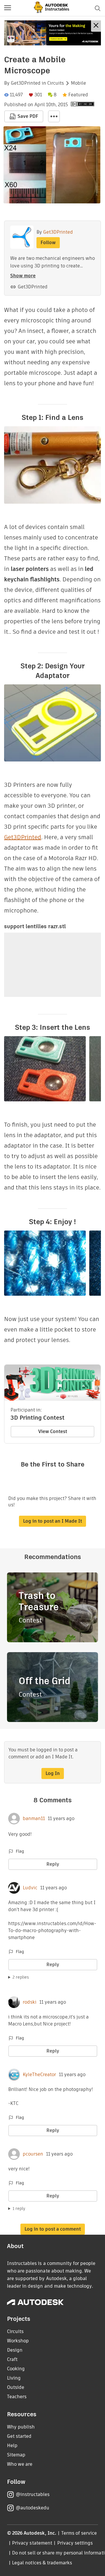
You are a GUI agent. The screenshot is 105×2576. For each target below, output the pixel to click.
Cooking (16, 2369)
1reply (19, 2208)
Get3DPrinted (26, 83)
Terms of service (79, 2533)
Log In (53, 1773)
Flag (20, 1851)
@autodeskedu (33, 2508)
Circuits (56, 83)
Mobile (78, 83)
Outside (16, 2387)
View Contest (53, 1431)
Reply (53, 1864)
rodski (30, 2002)
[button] (8, 8)
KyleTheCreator (39, 2075)
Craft (12, 2359)
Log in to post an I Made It (52, 1521)
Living (14, 2378)
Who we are (20, 2464)
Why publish (21, 2427)
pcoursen (33, 2154)
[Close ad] (96, 26)
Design (15, 2350)
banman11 (34, 1819)
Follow (48, 243)
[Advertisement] (52, 33)
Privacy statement (32, 2543)
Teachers (17, 2397)
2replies (21, 1977)
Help (12, 2445)
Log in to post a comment (53, 2229)
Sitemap (16, 2455)
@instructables (33, 2494)
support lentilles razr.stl (35, 926)
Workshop (18, 2341)
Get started (19, 2436)
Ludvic (30, 1888)
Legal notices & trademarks (42, 2563)
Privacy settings (75, 2543)
